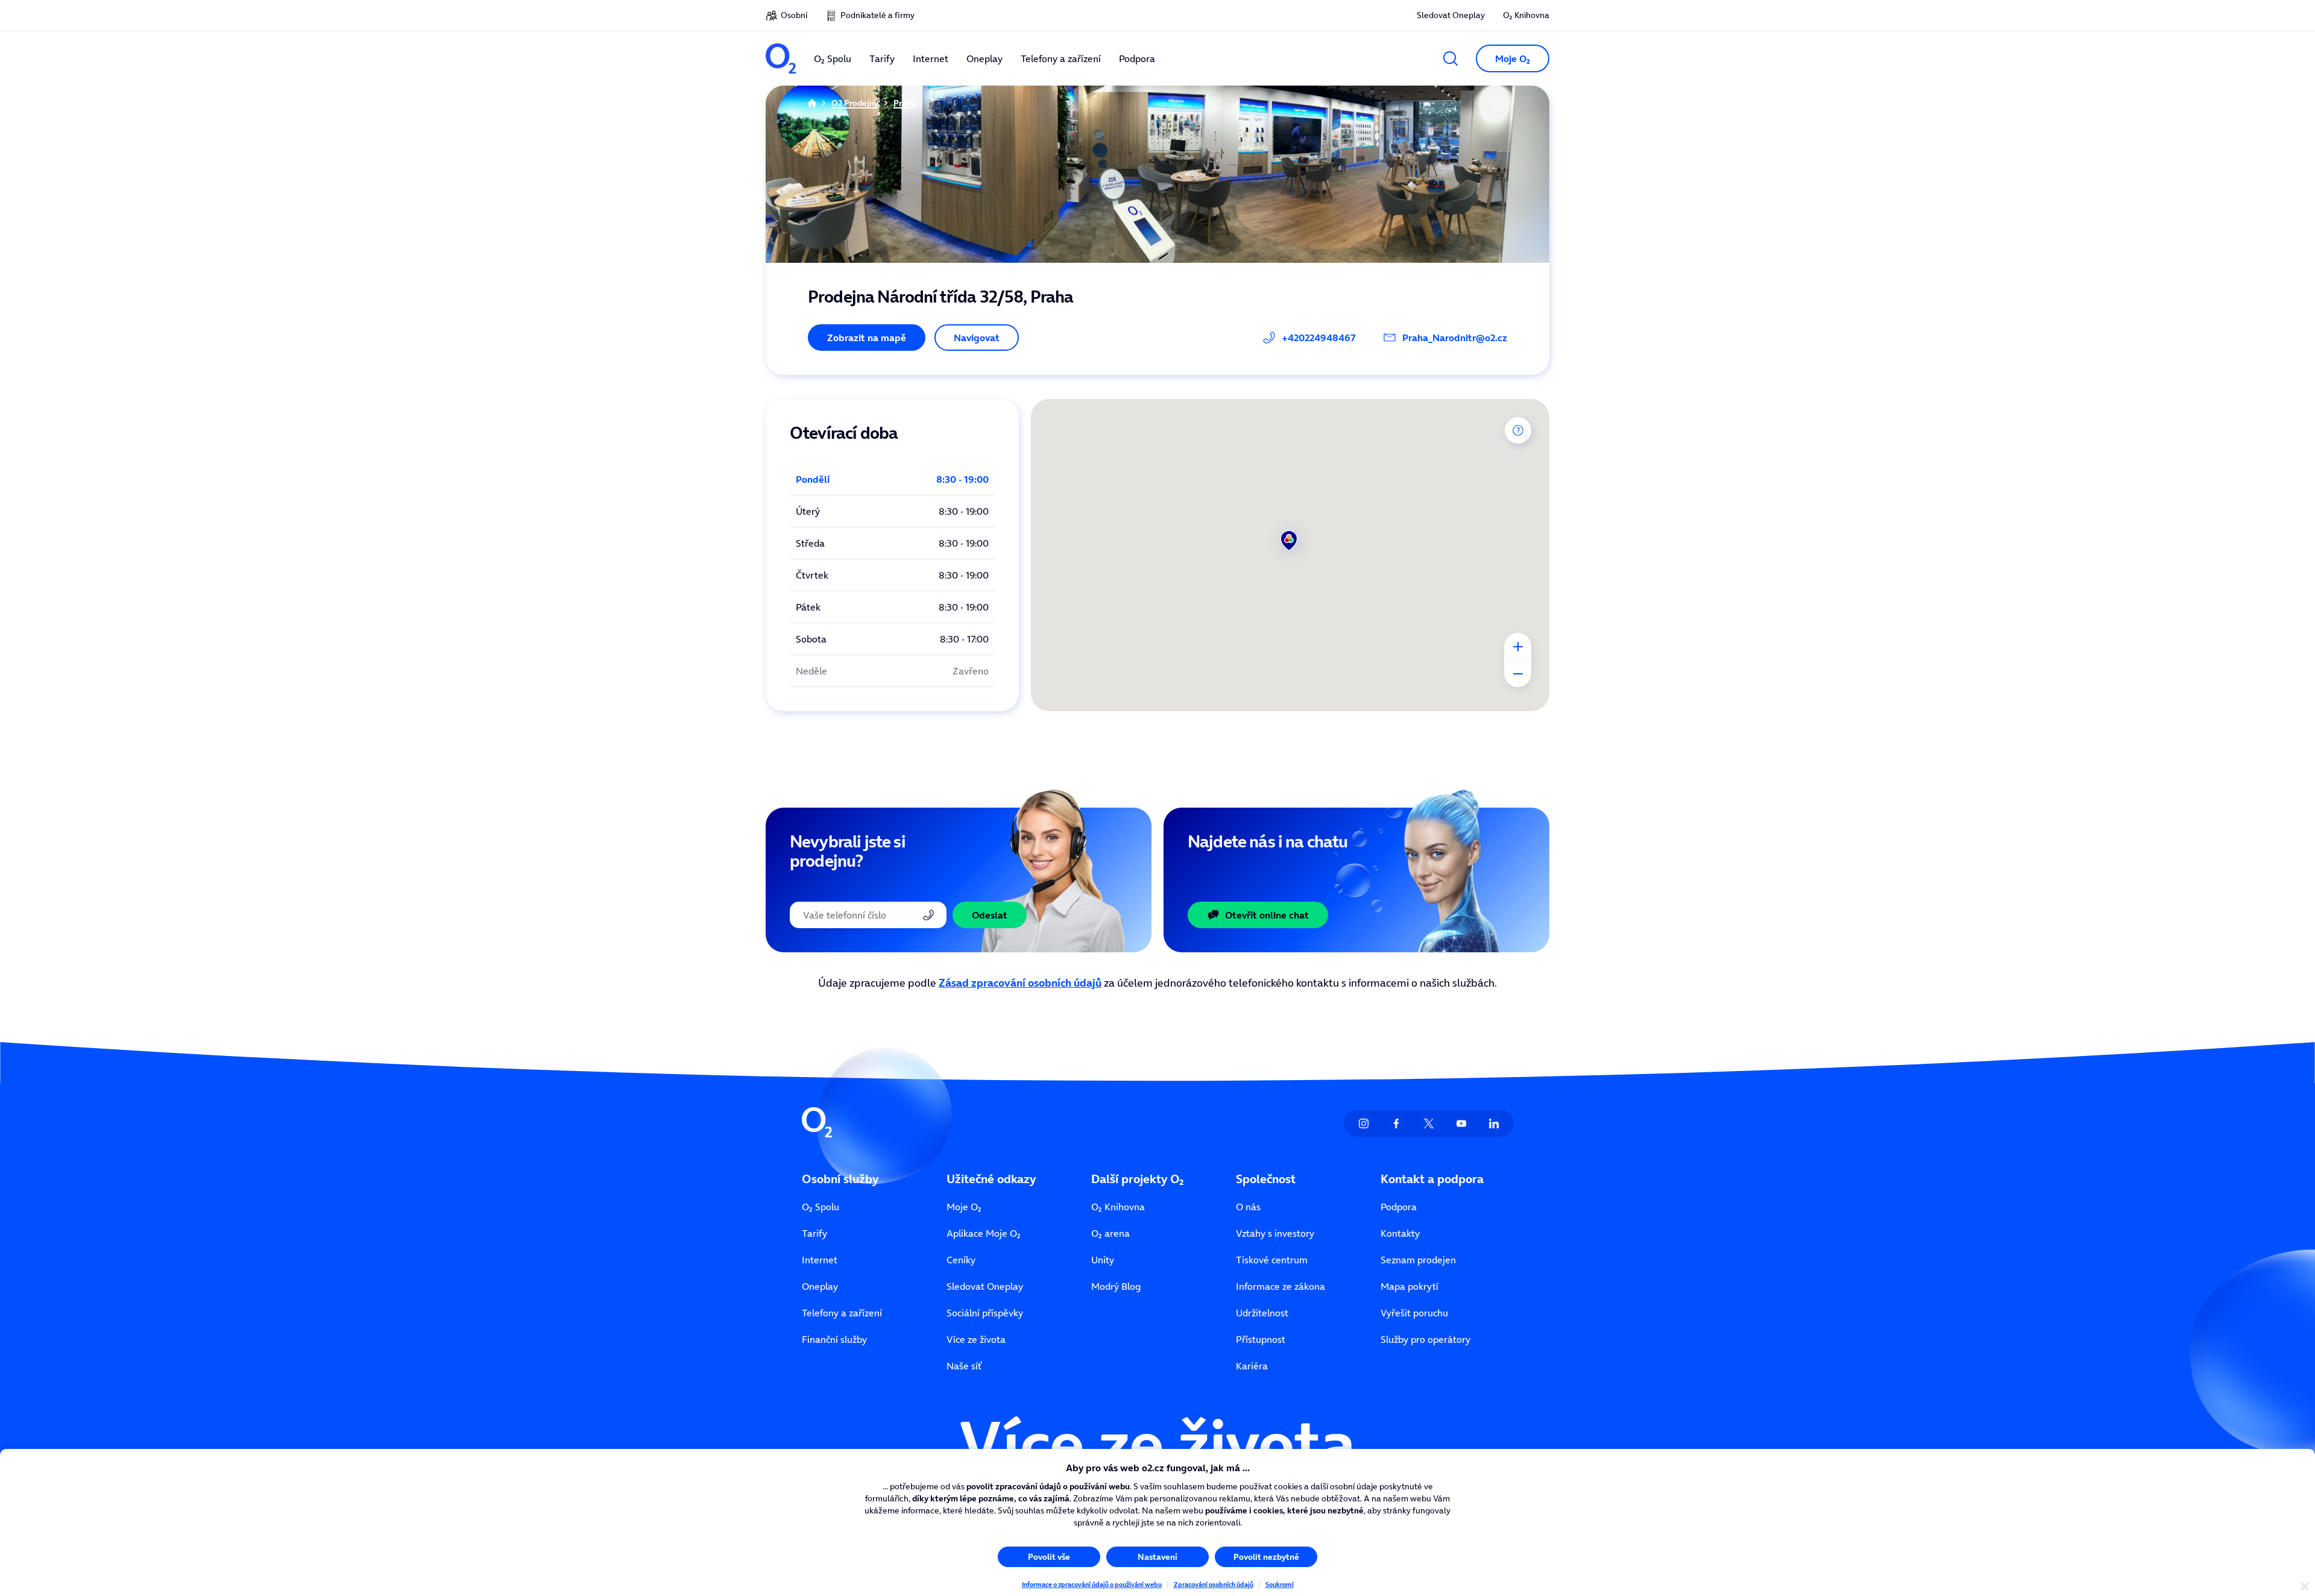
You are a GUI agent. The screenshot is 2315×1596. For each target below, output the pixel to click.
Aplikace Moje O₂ (984, 1233)
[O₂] (781, 58)
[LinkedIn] (1494, 1123)
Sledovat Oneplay (1451, 15)
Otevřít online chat (1267, 915)
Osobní (794, 15)
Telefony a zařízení (842, 1313)
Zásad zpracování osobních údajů (1020, 983)
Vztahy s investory (1275, 1233)
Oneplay (820, 1286)
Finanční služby (834, 1339)
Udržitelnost (1262, 1313)
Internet (820, 1260)
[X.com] (1429, 1123)
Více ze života (976, 1339)
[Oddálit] (1518, 674)
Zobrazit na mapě (867, 338)
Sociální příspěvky (985, 1313)
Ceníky (961, 1260)
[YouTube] (1461, 1123)
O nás (1248, 1207)
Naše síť (964, 1366)
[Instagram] (1364, 1123)
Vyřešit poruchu (1414, 1313)
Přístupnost (1261, 1339)
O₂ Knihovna (1526, 15)
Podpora (1399, 1207)
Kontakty (1400, 1233)
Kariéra (1252, 1366)
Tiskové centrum (1272, 1260)
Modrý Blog (1116, 1286)
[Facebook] (1396, 1123)
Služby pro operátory (1425, 1339)
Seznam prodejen (1418, 1260)
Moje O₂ (964, 1207)
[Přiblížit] (1518, 646)
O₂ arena (1110, 1233)
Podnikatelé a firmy (877, 15)
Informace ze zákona (1280, 1286)
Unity (1103, 1260)
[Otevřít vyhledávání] (1450, 58)
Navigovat (977, 338)
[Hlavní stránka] (812, 103)
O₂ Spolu (820, 1207)
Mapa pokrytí (1409, 1286)
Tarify (814, 1233)
